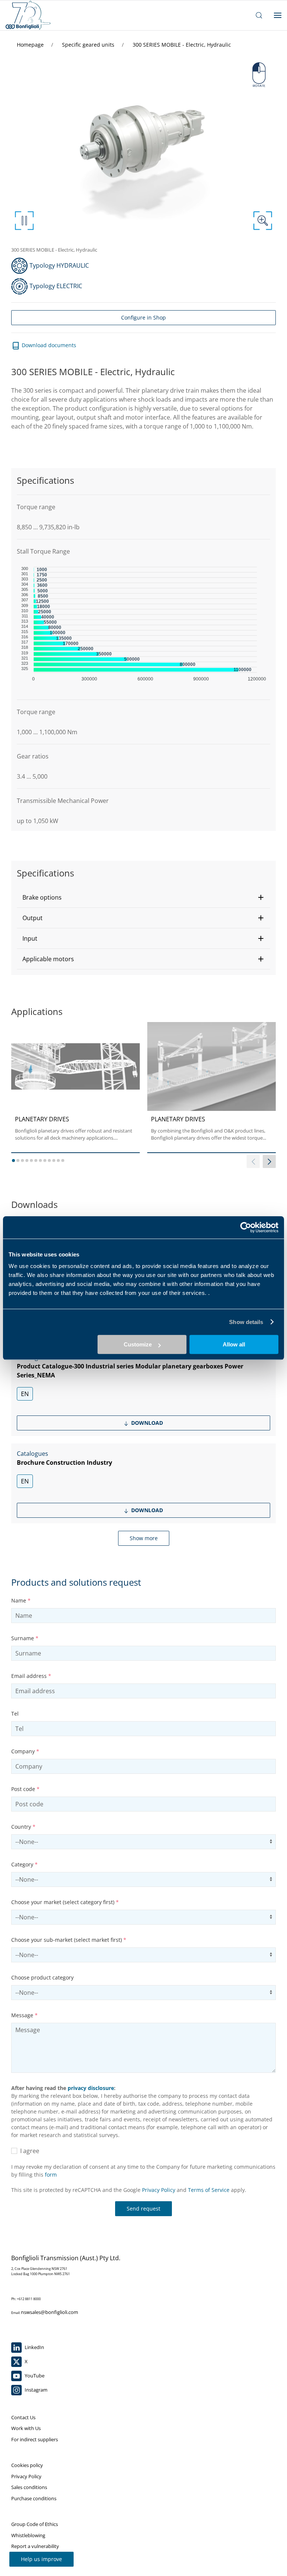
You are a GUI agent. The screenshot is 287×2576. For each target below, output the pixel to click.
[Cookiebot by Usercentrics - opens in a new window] (246, 1227)
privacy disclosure (91, 2088)
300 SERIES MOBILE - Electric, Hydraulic (182, 45)
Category (24, 1864)
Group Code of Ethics (35, 2524)
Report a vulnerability (35, 2546)
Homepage (31, 45)
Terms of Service (209, 2190)
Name (21, 1600)
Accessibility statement (37, 2557)
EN (25, 1394)
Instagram (36, 2390)
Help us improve (41, 2559)
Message (24, 2015)
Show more (144, 1538)
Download (146, 1423)
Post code (25, 1789)
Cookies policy (27, 2465)
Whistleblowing (28, 2535)
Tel (15, 1714)
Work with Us (26, 2428)
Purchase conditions (34, 2498)
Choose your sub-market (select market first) (69, 1940)
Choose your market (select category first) (65, 1902)
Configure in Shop (143, 317)
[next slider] (269, 1161)
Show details (246, 1322)
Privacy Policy (159, 2190)
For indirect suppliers (35, 2439)
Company (25, 1751)
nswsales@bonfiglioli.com (50, 2312)
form (51, 2175)
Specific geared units (89, 45)
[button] (143, 897)
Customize (138, 1344)
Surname (25, 1638)
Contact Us (23, 2417)
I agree (28, 2151)
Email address (31, 1676)
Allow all (234, 1344)
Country (23, 1827)
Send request (143, 2209)
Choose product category (42, 1977)
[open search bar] (259, 15)
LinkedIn (34, 2347)
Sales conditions (29, 2487)
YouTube (34, 2376)
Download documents (48, 345)
